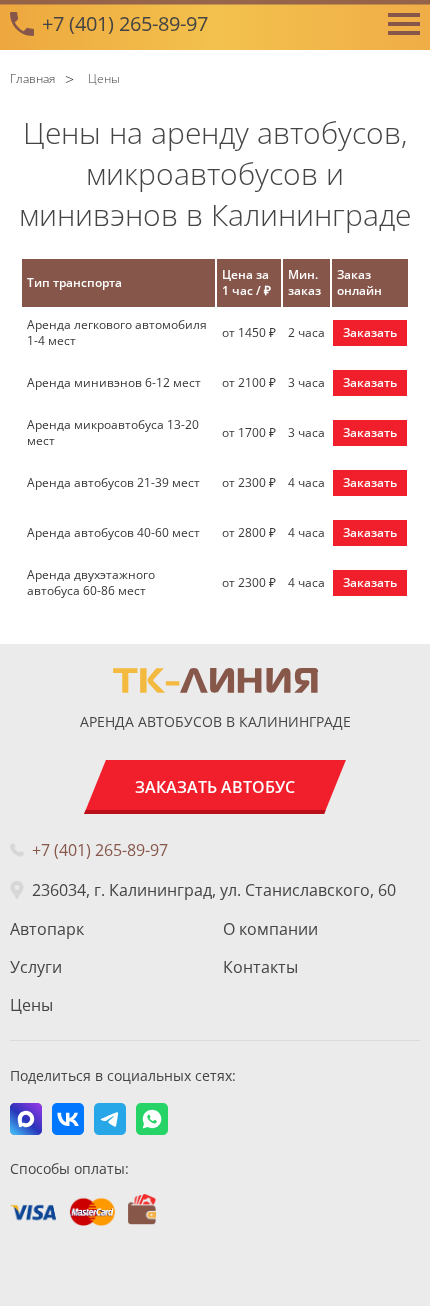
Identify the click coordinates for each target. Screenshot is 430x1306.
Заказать (370, 332)
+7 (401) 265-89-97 (125, 23)
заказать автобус (215, 787)
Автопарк (47, 929)
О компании (270, 929)
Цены (31, 1005)
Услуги (36, 967)
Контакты (260, 967)
